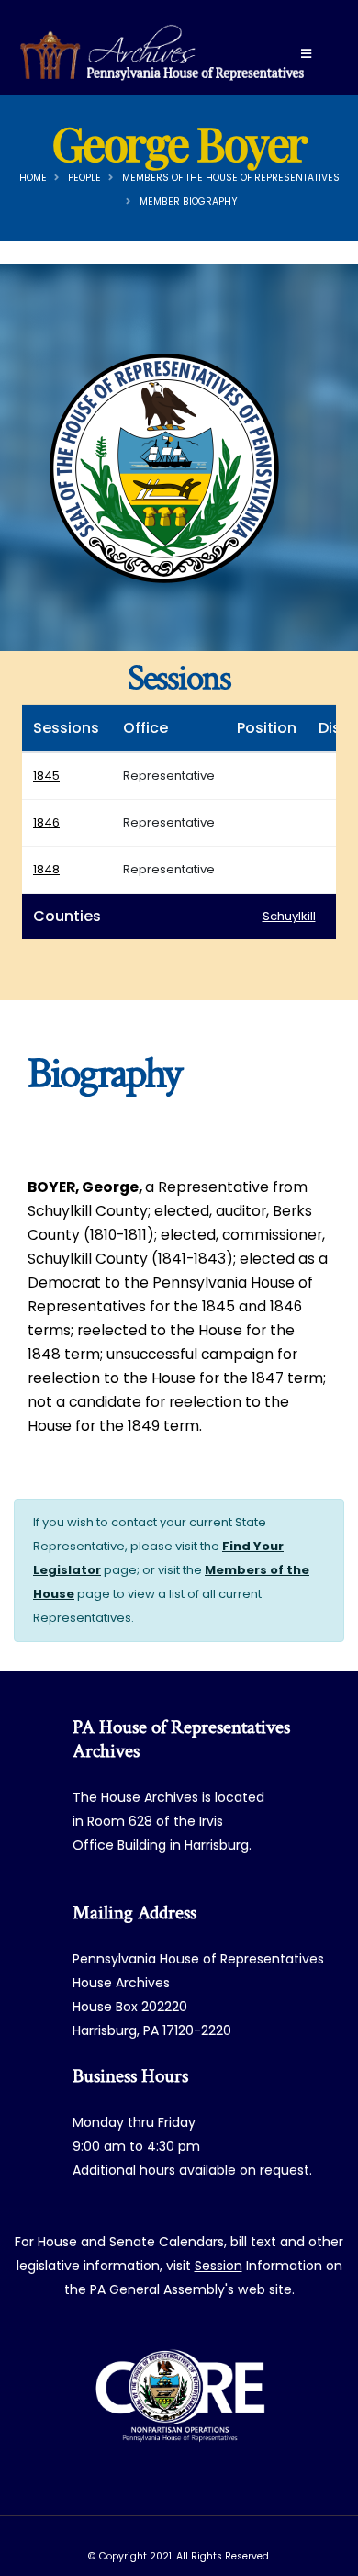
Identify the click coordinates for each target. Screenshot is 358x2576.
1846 (46, 822)
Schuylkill (289, 916)
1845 (46, 776)
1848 (46, 869)
